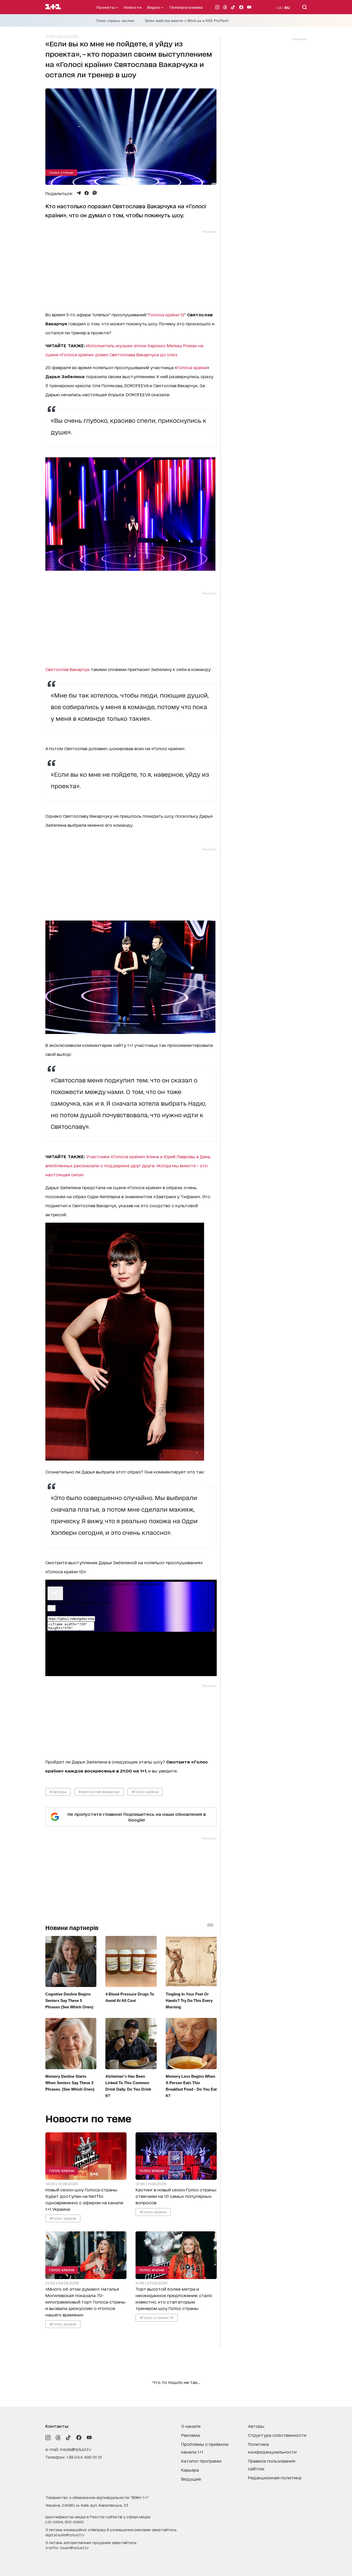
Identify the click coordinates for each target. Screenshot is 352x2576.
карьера (190, 2470)
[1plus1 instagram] (48, 2438)
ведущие (191, 2479)
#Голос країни (145, 1791)
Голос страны (61, 172)
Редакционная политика (275, 2477)
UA (279, 7)
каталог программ (201, 2461)
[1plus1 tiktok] (69, 2438)
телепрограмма (186, 7)
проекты (106, 7)
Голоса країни (192, 367)
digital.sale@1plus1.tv (65, 2535)
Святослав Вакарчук (68, 669)
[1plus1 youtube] (89, 2438)
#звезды (58, 1791)
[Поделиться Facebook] (87, 193)
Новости (133, 7)
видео (154, 7)
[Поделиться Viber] (95, 193)
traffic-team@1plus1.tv (67, 2548)
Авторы (256, 2426)
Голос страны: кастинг (116, 21)
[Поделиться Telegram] (79, 193)
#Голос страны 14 (156, 2317)
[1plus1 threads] (58, 2438)
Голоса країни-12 (167, 314)
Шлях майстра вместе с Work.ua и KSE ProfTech (187, 21)
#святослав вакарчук (99, 1791)
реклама (190, 2435)
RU (287, 7)
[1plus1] (53, 7)
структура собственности (277, 2435)
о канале (191, 2426)
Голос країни (62, 2171)
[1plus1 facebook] (79, 2438)
